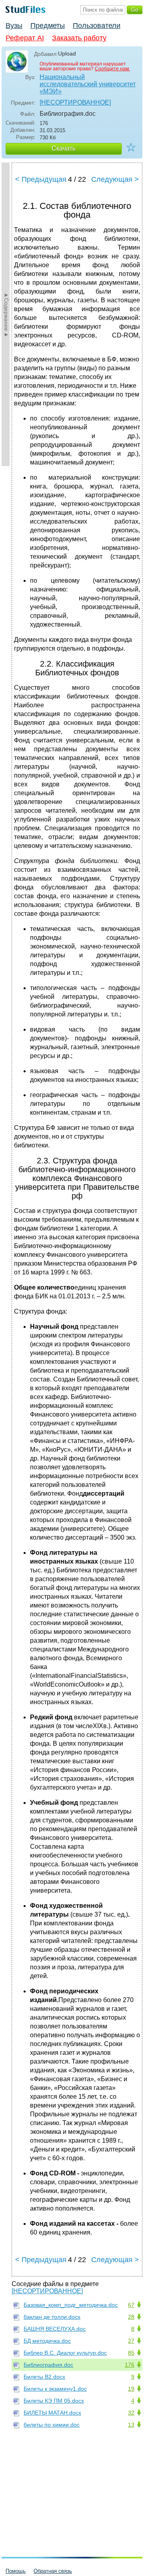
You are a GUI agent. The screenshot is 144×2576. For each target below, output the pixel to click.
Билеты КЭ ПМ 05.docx (54, 2401)
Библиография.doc (48, 2365)
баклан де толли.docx (52, 2317)
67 (131, 2305)
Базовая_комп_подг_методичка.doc (71, 2305)
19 (131, 2389)
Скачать (64, 148)
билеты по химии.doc (52, 2425)
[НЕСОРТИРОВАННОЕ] (75, 102)
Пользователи (97, 26)
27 (131, 2341)
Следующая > (115, 179)
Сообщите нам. (112, 69)
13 (131, 2425)
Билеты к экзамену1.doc (55, 2389)
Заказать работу (79, 38)
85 (131, 2353)
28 (131, 2317)
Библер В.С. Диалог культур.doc (65, 2353)
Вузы (14, 26)
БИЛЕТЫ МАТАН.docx (52, 2413)
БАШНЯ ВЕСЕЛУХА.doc (55, 2329)
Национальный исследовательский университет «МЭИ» (88, 84)
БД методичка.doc (47, 2341)
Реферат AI (25, 38)
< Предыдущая (41, 179)
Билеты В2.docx (44, 2377)
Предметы (48, 26)
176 (130, 2365)
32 (131, 2413)
